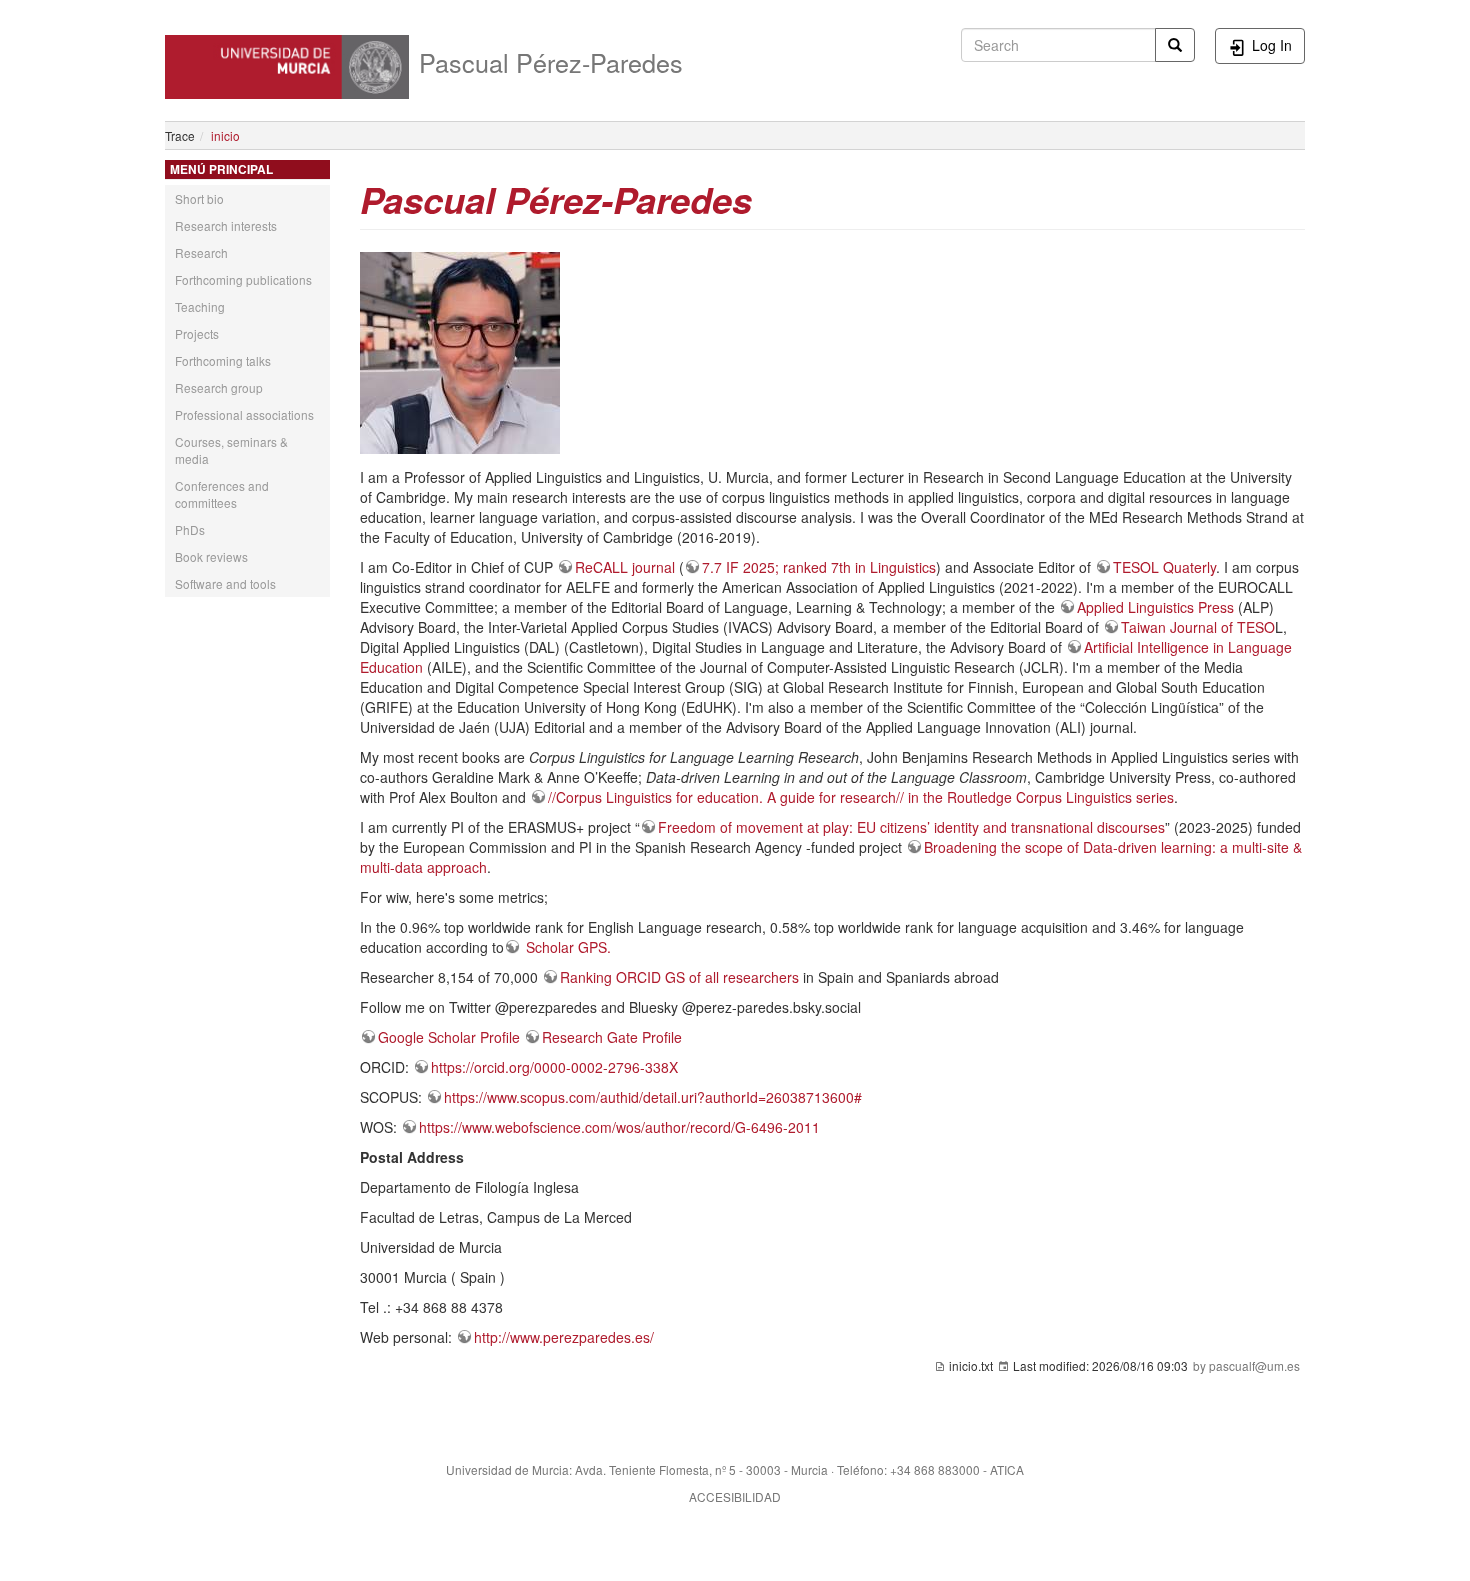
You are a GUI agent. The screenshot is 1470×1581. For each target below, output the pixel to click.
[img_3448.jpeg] (460, 351)
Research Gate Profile (612, 1037)
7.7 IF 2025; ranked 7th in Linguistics (819, 567)
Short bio (199, 198)
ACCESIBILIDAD (735, 1496)
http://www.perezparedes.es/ (564, 1337)
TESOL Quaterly (1164, 567)
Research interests (226, 225)
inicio (225, 135)
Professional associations (244, 414)
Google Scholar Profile (449, 1037)
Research (201, 252)
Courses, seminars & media (231, 450)
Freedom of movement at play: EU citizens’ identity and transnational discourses (911, 827)
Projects (197, 333)
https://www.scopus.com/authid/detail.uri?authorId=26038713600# (653, 1097)
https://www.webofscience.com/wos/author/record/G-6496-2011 (619, 1127)
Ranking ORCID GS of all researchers (679, 977)
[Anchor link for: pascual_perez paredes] (770, 198)
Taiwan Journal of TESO (1198, 627)
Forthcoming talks (223, 360)
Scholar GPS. (566, 947)
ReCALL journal (625, 567)
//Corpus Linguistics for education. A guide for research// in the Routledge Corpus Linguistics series (861, 797)
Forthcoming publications (243, 279)
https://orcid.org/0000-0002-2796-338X (554, 1067)
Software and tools (225, 583)
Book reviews (211, 556)
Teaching (200, 306)
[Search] (1175, 45)
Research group (219, 387)
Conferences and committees (222, 494)
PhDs (190, 529)
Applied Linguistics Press (1155, 607)
